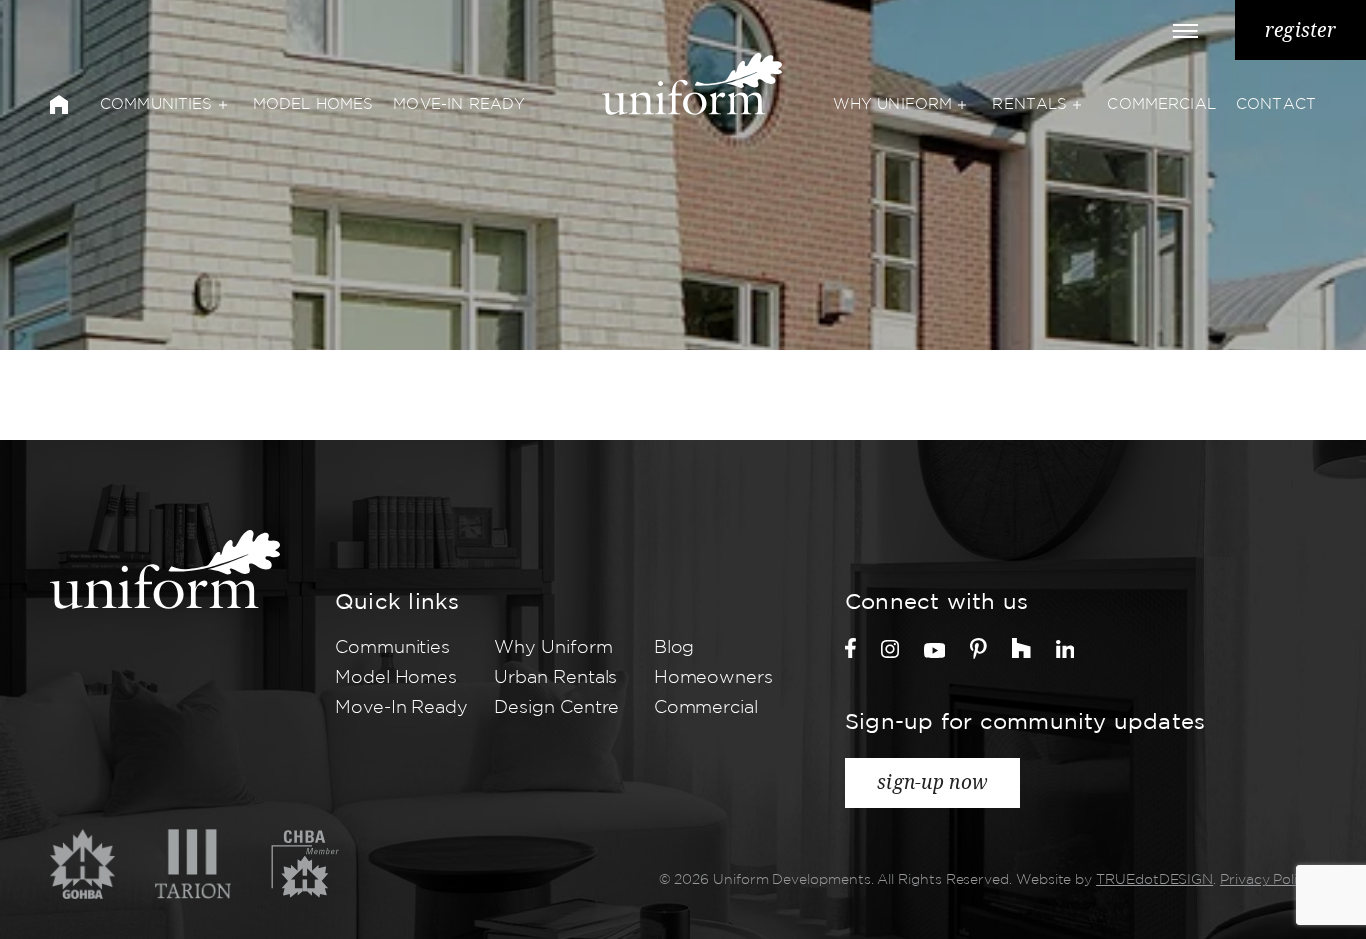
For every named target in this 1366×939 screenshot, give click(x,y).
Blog (674, 648)
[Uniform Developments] (165, 569)
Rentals (1029, 104)
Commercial (1161, 104)
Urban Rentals (555, 678)
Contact (1276, 104)
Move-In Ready (459, 104)
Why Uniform (893, 104)
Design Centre (556, 708)
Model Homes (313, 104)
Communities (156, 104)
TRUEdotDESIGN (1154, 880)
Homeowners (713, 678)
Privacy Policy (1266, 880)
